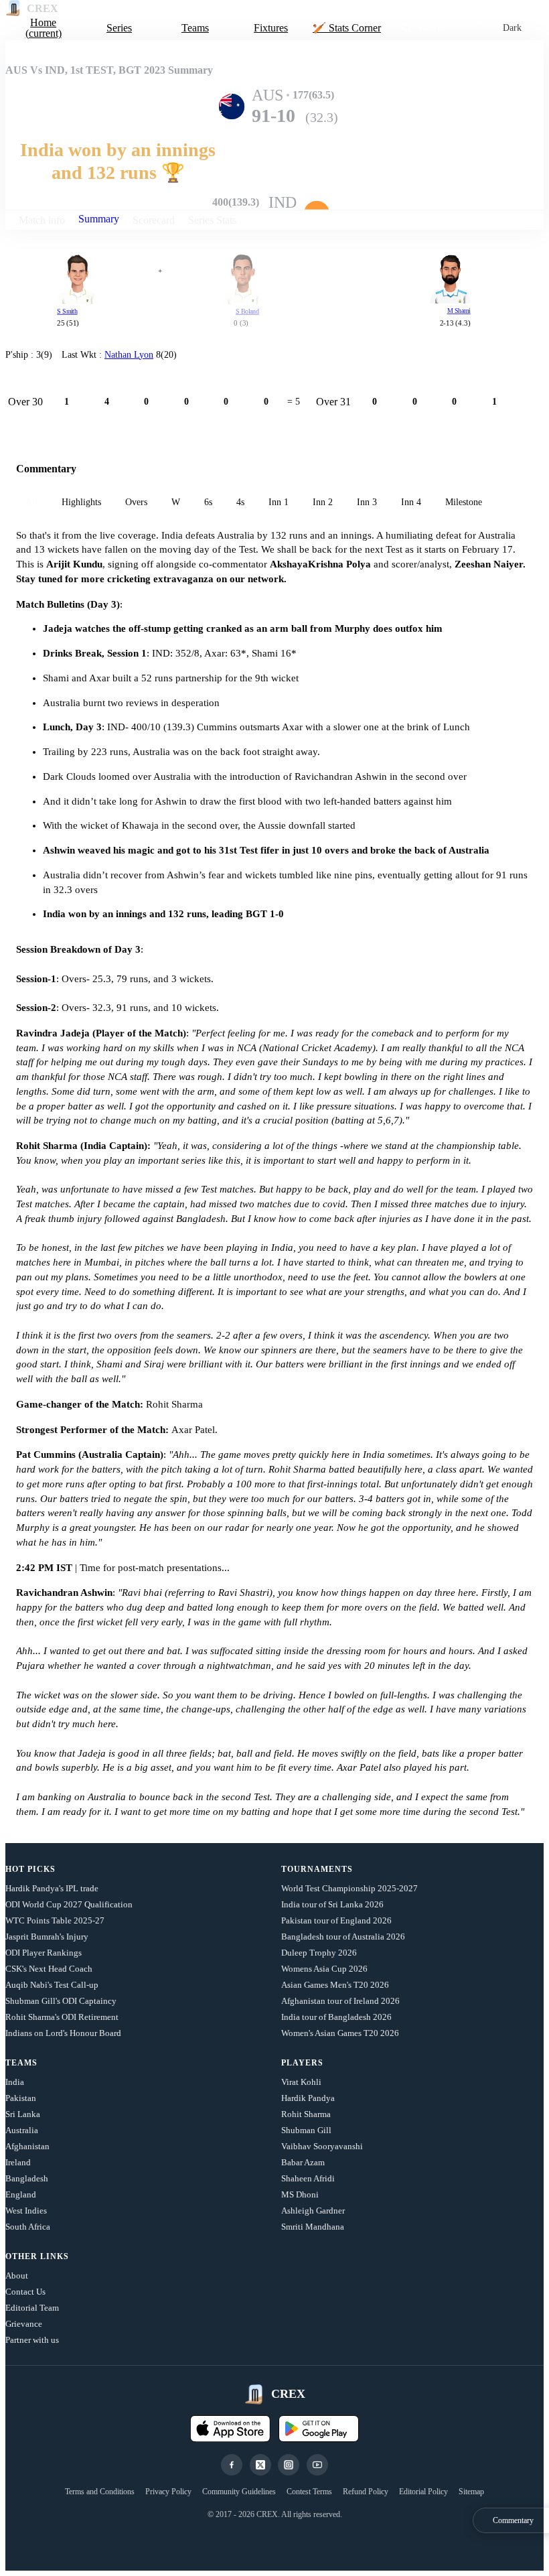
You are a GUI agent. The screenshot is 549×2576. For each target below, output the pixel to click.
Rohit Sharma (306, 2114)
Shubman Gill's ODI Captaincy (61, 2001)
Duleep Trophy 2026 (319, 1953)
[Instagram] (289, 2465)
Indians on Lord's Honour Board (63, 2033)
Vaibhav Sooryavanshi (322, 2146)
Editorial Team (32, 2308)
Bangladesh (27, 2178)
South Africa (28, 2227)
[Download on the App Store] (230, 2429)
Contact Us (25, 2292)
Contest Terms (309, 2492)
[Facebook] (232, 2465)
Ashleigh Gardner (313, 2211)
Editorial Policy (423, 2492)
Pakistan (21, 2098)
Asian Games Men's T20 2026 (335, 1985)
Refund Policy (366, 2492)
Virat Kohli (301, 2082)
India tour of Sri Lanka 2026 (332, 1904)
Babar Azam (303, 2162)
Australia (22, 2130)
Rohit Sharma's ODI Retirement (62, 2017)
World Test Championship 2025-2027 (349, 1888)
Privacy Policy (168, 2492)
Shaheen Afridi (308, 2178)
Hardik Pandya (308, 2098)
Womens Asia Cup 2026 (324, 1969)
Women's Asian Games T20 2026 (340, 2033)
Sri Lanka (23, 2114)
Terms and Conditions (100, 2492)
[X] (260, 2465)
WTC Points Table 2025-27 (55, 1920)
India (15, 2082)
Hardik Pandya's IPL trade (52, 1888)
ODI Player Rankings (44, 1953)
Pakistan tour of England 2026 (336, 1920)
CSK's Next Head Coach (49, 1969)
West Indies (26, 2211)
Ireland (18, 2162)
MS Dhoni (300, 2194)
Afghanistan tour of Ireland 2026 (340, 2001)
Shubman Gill (306, 2130)
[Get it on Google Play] (319, 2429)
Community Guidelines (239, 2492)
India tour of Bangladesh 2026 (336, 2017)
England (21, 2194)
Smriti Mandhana (313, 2227)
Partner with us (32, 2340)
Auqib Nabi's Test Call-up (52, 1985)
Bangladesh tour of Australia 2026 (343, 1937)
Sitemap (471, 2492)
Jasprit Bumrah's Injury (47, 1937)
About (17, 2276)
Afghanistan (27, 2146)
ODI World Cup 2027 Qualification (69, 1904)
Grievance (24, 2324)
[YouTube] (317, 2465)
